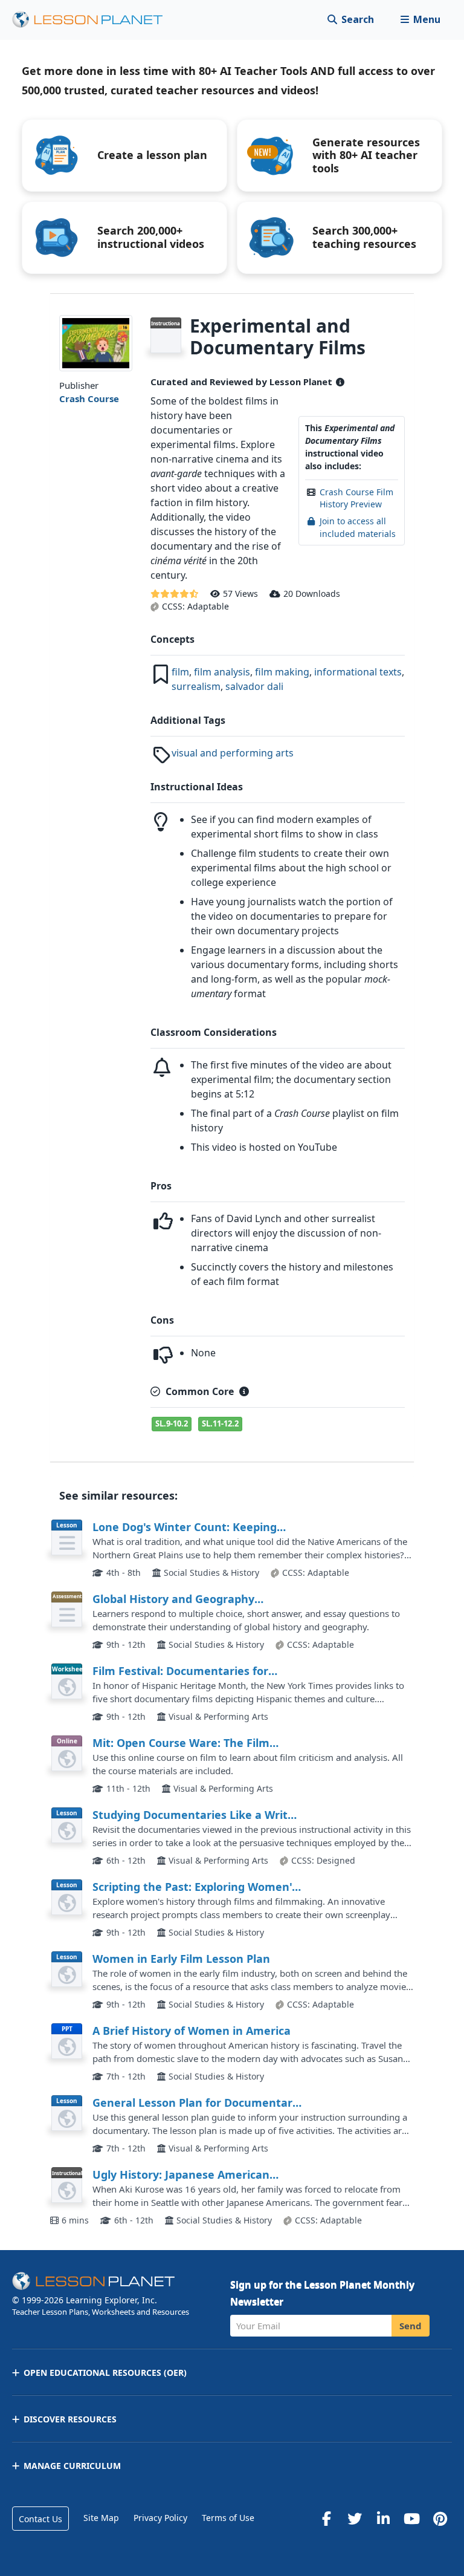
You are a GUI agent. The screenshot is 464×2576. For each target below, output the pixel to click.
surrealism (196, 686)
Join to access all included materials (358, 527)
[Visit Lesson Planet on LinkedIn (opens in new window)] (383, 2519)
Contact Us (40, 2519)
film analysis (222, 672)
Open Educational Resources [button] (105, 2373)
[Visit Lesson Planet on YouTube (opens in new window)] (411, 2519)
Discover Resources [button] (70, 2419)
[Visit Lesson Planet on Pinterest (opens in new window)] (440, 2519)
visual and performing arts (233, 753)
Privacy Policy (160, 2518)
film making (282, 672)
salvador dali (254, 686)
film (180, 672)
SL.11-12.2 (220, 1423)
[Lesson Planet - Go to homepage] (94, 20)
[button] (420, 20)
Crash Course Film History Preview (356, 498)
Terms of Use (228, 2518)
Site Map (101, 2518)
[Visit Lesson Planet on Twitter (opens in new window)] (355, 2519)
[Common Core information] (244, 1391)
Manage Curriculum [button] (72, 2466)
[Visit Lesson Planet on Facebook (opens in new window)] (326, 2519)
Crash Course (89, 398)
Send (411, 2326)
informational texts (358, 672)
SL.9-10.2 (172, 1423)
